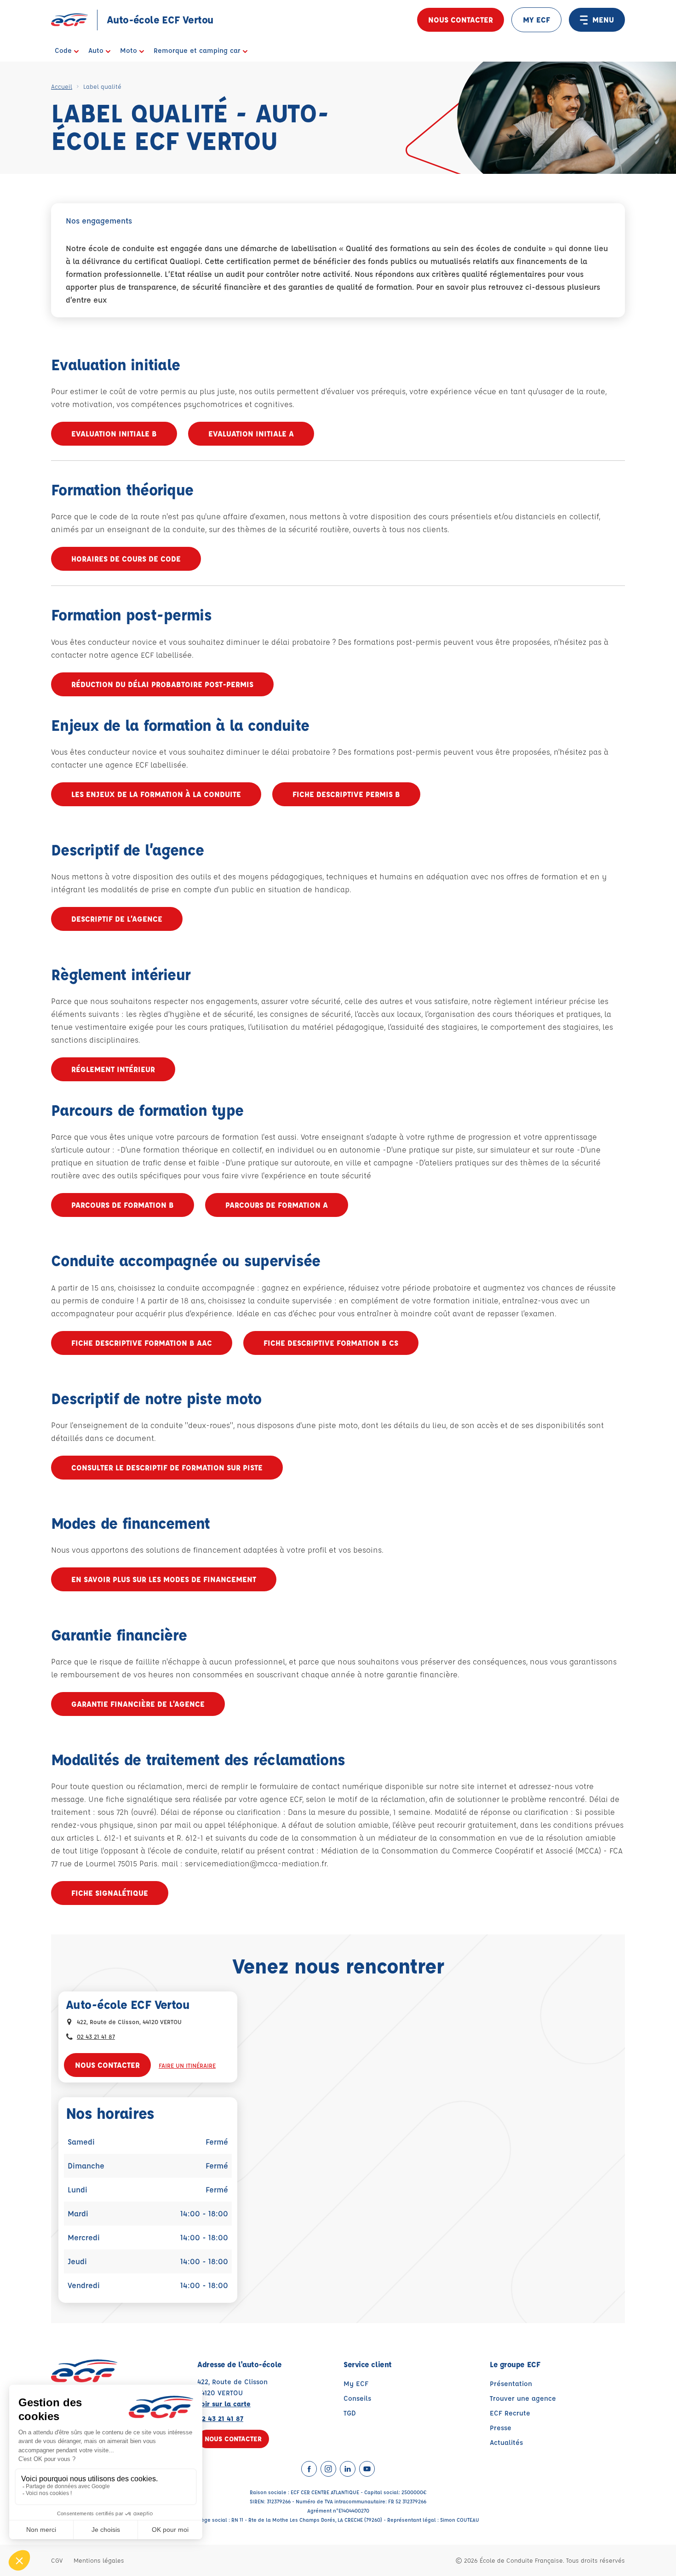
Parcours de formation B (123, 1205)
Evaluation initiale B (114, 433)
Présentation (511, 2384)
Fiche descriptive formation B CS (331, 1343)
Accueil (62, 86)
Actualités (506, 2442)
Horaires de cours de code (126, 559)
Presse (501, 2428)
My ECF (356, 2384)
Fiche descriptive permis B (346, 794)
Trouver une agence (523, 2398)
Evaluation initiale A (251, 433)
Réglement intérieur (113, 1069)
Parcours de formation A (277, 1205)
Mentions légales (99, 2560)
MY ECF (536, 20)
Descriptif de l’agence (117, 919)
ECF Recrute (510, 2413)
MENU (603, 20)
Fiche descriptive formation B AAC (142, 1343)
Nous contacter (461, 20)
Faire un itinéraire (187, 2065)
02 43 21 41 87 (96, 2036)
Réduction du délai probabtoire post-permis (162, 684)
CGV (57, 2560)
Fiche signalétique (110, 1893)
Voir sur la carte (224, 2404)
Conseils (357, 2398)
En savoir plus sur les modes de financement (164, 1579)
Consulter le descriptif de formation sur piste (167, 1467)
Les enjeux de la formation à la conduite (156, 794)
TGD (350, 2413)
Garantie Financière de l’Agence (138, 1704)
